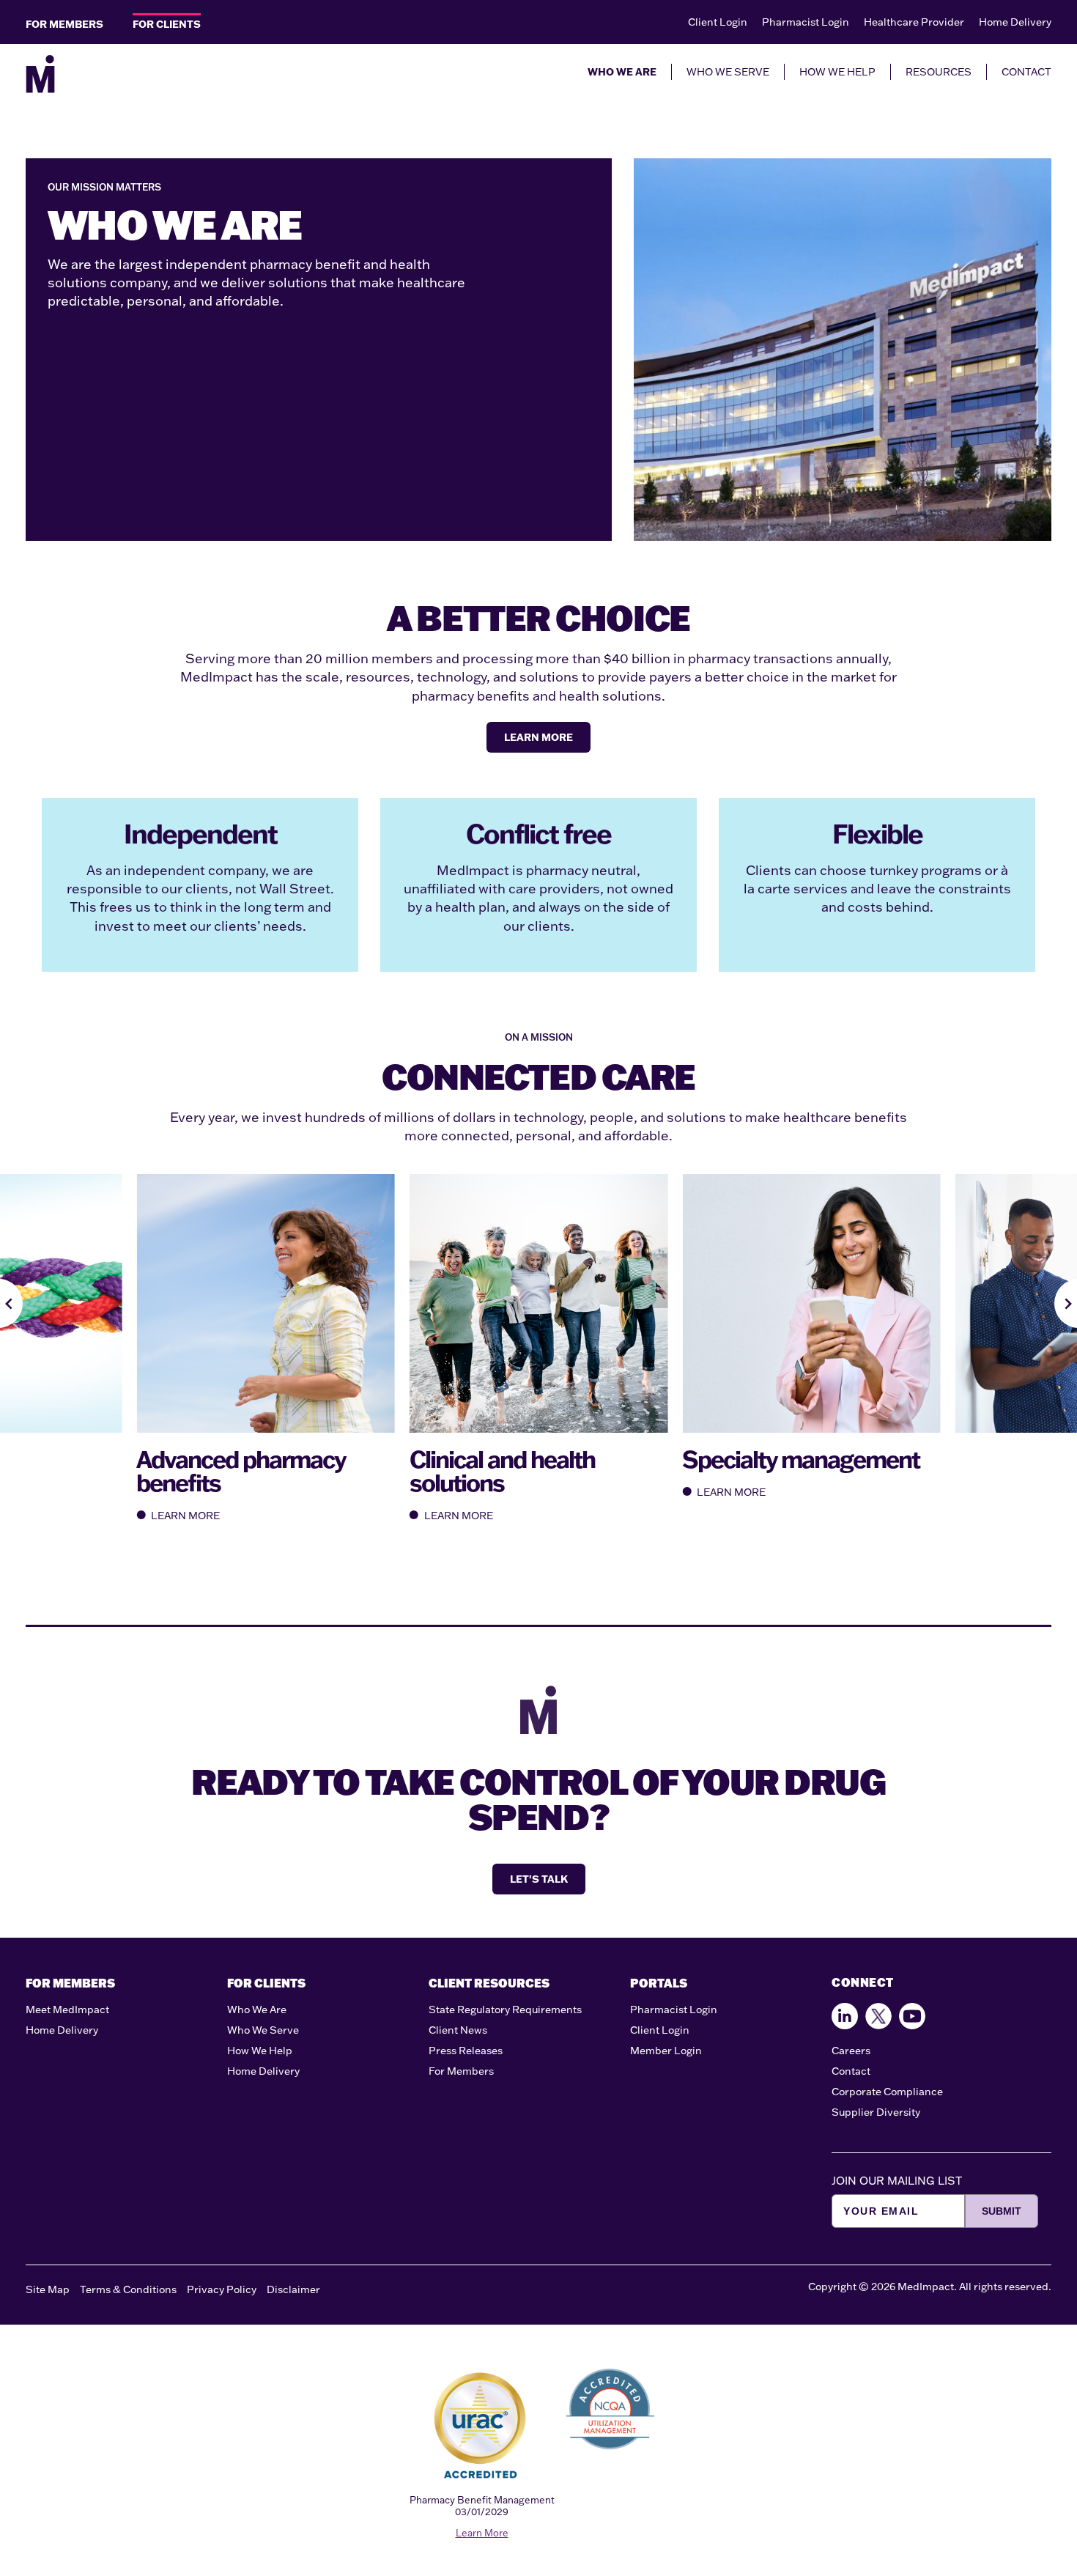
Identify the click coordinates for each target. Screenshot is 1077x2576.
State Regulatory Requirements (505, 2009)
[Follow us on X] (878, 2016)
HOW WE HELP (837, 72)
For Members (461, 2071)
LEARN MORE (538, 737)
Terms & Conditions (128, 2289)
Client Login (718, 22)
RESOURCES (939, 72)
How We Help (260, 2051)
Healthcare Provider (914, 22)
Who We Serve (263, 2030)
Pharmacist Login (806, 22)
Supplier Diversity (876, 2112)
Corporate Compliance (887, 2092)
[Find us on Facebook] (845, 2016)
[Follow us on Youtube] (912, 2016)
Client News (458, 2030)
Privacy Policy (222, 2289)
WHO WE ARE (622, 72)
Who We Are (257, 2009)
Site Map (48, 2289)
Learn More (482, 2533)
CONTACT (1026, 72)
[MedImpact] (40, 74)
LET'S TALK (539, 1879)
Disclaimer (293, 2289)
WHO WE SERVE (728, 72)
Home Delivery (1015, 22)
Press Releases (466, 2051)
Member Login (666, 2051)
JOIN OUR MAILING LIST (897, 2181)
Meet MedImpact (67, 2009)
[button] (11, 1303)
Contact (851, 2071)
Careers (851, 2051)
